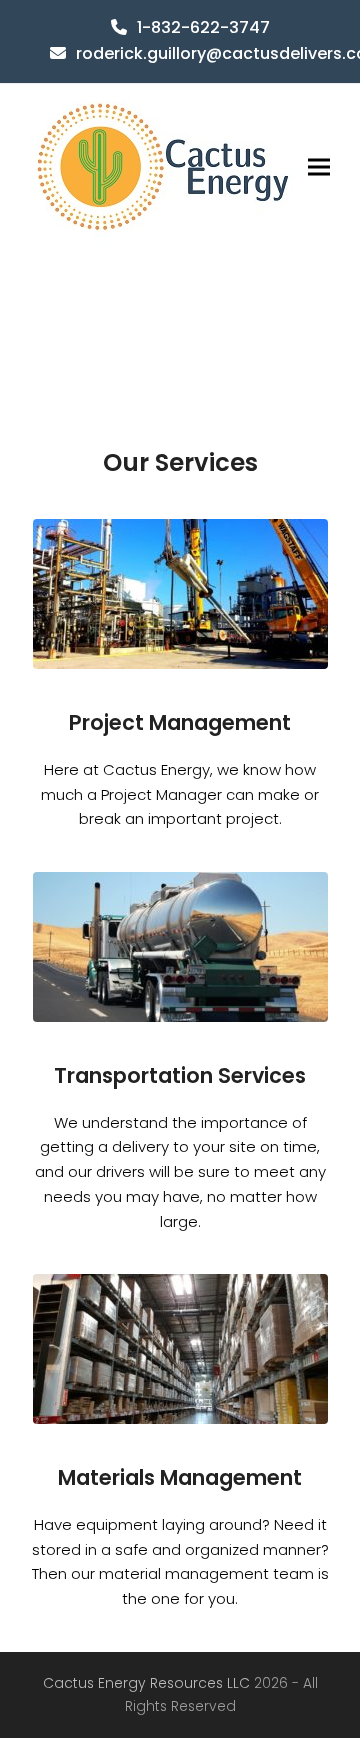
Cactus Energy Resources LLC (148, 1683)
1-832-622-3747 (203, 27)
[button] (319, 167)
